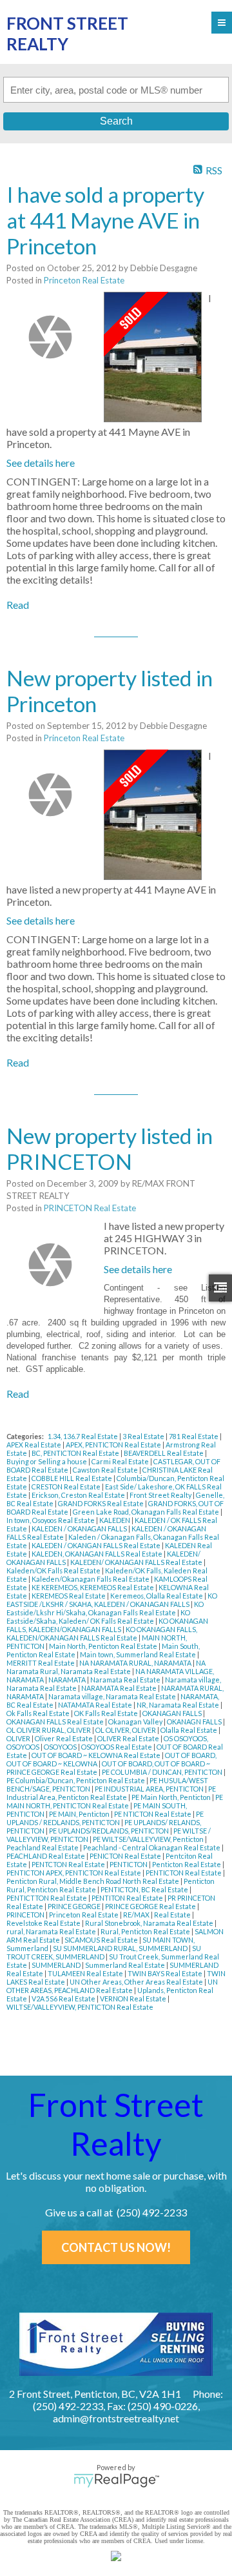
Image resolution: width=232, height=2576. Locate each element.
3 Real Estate (144, 1436)
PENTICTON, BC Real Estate (145, 1889)
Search (116, 121)
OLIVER (19, 1738)
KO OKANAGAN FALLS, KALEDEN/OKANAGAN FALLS (107, 1625)
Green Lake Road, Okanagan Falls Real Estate (147, 1512)
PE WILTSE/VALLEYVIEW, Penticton (149, 1839)
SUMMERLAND (57, 1965)
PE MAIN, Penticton (80, 1814)
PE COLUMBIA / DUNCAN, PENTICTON (163, 1772)
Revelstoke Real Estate (44, 1923)
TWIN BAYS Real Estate (166, 1973)
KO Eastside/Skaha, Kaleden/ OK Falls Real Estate (98, 1617)
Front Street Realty (161, 1495)
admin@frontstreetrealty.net (116, 2418)
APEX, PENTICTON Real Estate (114, 1445)
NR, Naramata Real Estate (179, 1705)
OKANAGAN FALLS (173, 1713)
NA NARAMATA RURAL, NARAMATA (136, 1663)
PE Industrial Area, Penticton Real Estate (111, 1793)
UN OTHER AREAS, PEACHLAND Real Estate (112, 1986)
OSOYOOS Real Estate (117, 1747)
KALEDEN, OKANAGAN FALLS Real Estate (98, 1554)
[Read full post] (50, 337)
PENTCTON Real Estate (69, 1864)
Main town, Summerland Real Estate (139, 1654)
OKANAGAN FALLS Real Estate (56, 1722)
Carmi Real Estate (121, 1461)
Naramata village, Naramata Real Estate (113, 1696)
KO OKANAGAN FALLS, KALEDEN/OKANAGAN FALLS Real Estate (102, 1633)
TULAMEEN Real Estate (86, 1973)
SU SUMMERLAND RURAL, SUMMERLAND (121, 1948)
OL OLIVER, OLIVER (126, 1730)
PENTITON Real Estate (128, 1898)
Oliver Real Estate (64, 1738)
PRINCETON (26, 1915)
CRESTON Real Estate (67, 1487)
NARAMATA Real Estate (120, 1688)
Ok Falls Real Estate (39, 1713)
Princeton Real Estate (84, 280)
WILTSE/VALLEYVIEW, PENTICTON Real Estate (80, 2007)
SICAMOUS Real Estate (102, 1940)
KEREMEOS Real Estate (69, 1596)
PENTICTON (129, 1864)
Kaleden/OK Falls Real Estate (54, 1570)
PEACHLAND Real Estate (46, 1856)
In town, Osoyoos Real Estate (51, 1520)
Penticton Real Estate (187, 1864)
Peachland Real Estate (43, 1847)
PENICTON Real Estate (126, 1856)
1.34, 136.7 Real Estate (83, 1436)
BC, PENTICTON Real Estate (76, 1453)
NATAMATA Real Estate (96, 1705)
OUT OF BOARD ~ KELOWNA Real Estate (97, 1755)
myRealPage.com (116, 2480)
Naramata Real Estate (126, 1680)
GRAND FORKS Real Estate (101, 1503)
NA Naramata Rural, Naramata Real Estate (106, 1667)
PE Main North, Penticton (172, 1797)
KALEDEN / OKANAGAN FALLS (80, 1528)
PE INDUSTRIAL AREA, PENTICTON (150, 1789)
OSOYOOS (61, 1747)
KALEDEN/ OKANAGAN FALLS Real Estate (137, 1562)
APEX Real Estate (34, 1445)
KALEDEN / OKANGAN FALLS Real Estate (97, 1545)
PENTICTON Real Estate (184, 1873)
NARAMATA (68, 1680)
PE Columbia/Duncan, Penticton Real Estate (76, 1780)
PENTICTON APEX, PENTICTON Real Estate (74, 1873)
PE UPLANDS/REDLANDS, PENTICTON (110, 1831)
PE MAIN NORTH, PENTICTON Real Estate (115, 1801)
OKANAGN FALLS (195, 1722)
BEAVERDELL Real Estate (164, 1453)
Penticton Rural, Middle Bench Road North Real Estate (93, 1881)
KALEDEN (115, 1520)
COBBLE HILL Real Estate (72, 1478)
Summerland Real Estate (126, 1965)
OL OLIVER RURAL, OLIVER (49, 1730)
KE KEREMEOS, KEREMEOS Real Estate (93, 1587)
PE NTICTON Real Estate (153, 1814)
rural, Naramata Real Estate (52, 1931)
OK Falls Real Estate (107, 1713)
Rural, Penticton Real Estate (146, 1931)
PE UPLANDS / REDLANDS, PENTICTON (105, 1818)
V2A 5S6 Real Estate (64, 1998)
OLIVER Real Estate (129, 1738)
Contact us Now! (116, 2247)
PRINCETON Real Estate (90, 1208)
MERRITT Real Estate (41, 1663)
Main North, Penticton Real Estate (104, 1646)
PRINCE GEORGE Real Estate (151, 1906)
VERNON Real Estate (134, 1998)
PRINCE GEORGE (75, 1906)
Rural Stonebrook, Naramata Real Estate (150, 1923)
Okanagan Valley (136, 1722)
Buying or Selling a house (47, 1461)
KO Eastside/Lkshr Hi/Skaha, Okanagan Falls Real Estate (105, 1608)
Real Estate (173, 1915)
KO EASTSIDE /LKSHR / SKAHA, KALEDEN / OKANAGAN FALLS (112, 1600)
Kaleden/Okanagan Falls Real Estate (91, 1579)
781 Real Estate (194, 1436)
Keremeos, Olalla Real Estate (157, 1596)
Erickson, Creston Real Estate (79, 1495)
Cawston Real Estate (106, 1470)
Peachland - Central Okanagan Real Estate (152, 1847)
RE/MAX (137, 1915)
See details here (41, 463)
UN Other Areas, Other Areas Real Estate (137, 1982)
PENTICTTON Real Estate (47, 1898)
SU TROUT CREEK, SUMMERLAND (104, 1952)
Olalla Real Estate (189, 1730)
